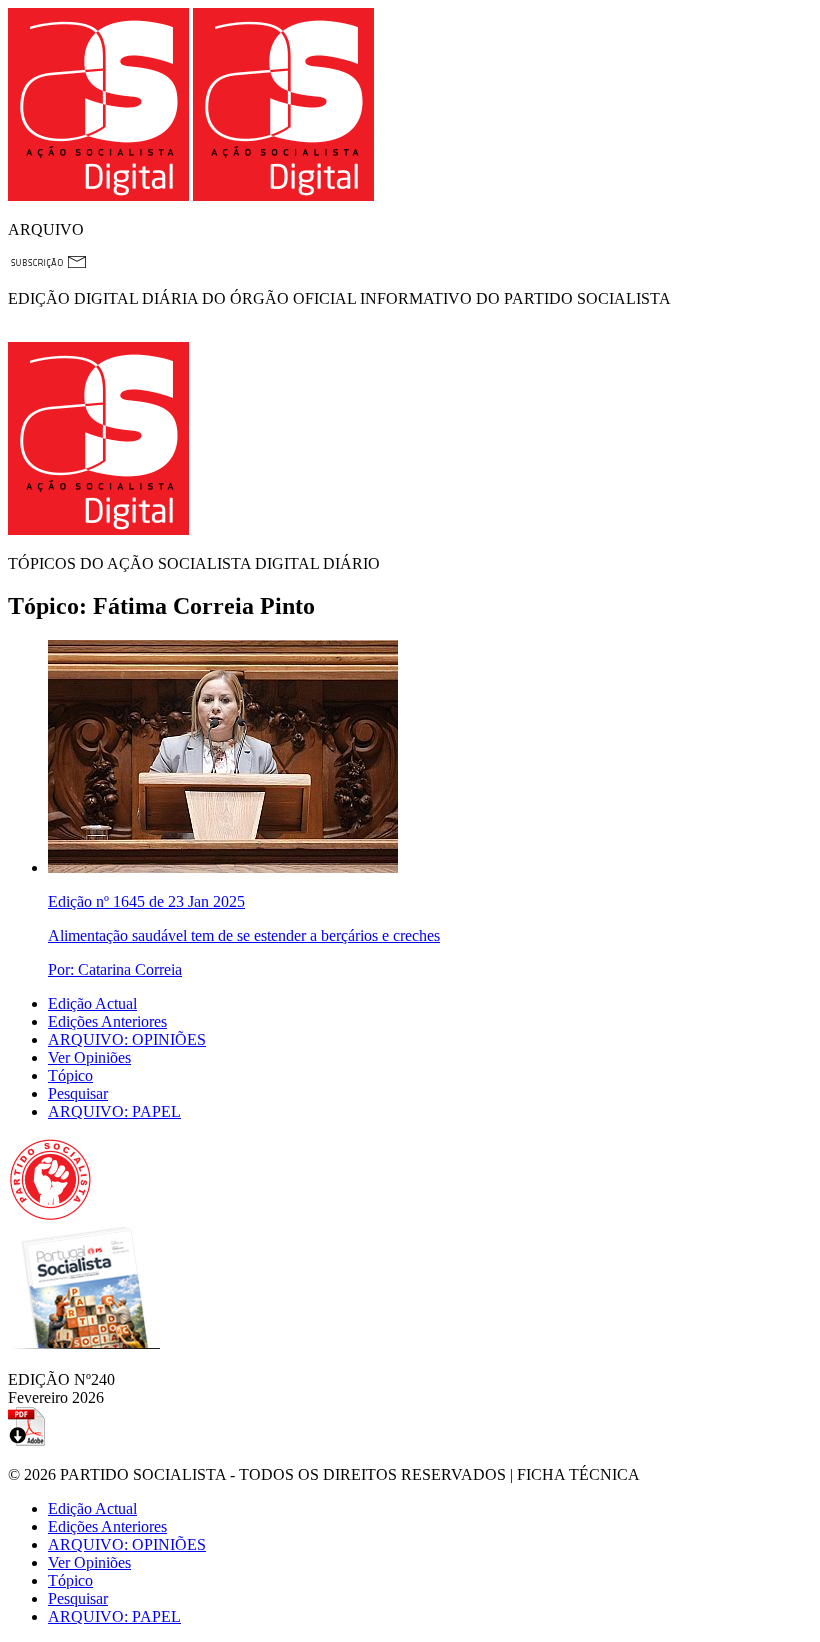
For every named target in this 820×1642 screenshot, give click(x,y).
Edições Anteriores (107, 1021)
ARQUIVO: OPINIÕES (127, 1039)
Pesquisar (78, 1093)
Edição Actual (92, 1003)
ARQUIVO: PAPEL (114, 1111)
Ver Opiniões (89, 1057)
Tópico (70, 1075)
